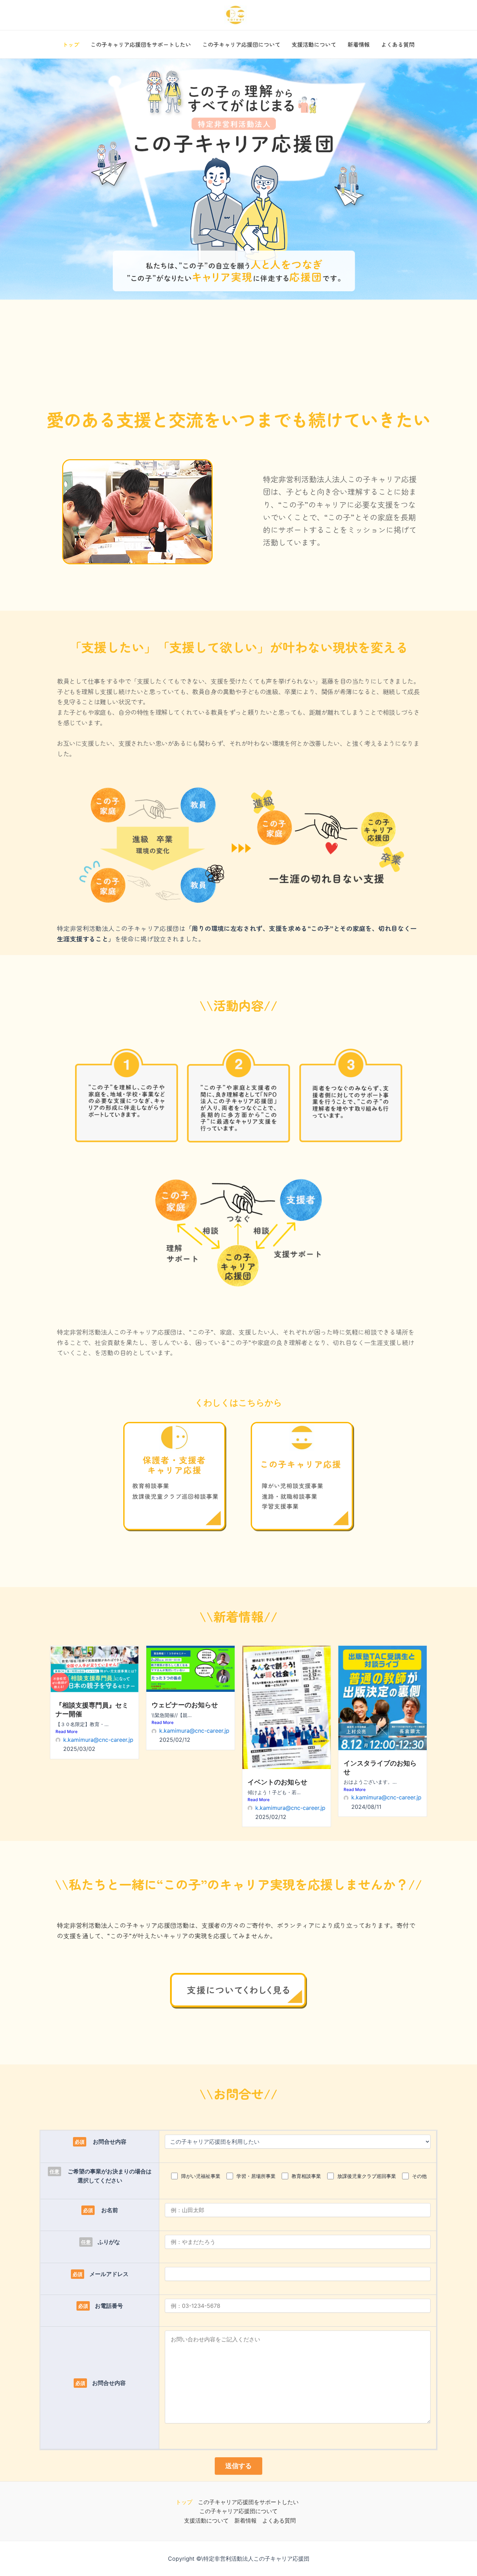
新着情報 (359, 44)
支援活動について (314, 44)
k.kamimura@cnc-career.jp (98, 1740)
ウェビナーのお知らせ (185, 1705)
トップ (71, 44)
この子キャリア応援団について (241, 44)
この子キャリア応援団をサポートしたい (141, 44)
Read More (67, 1731)
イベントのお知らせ (277, 1782)
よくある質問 (398, 44)
